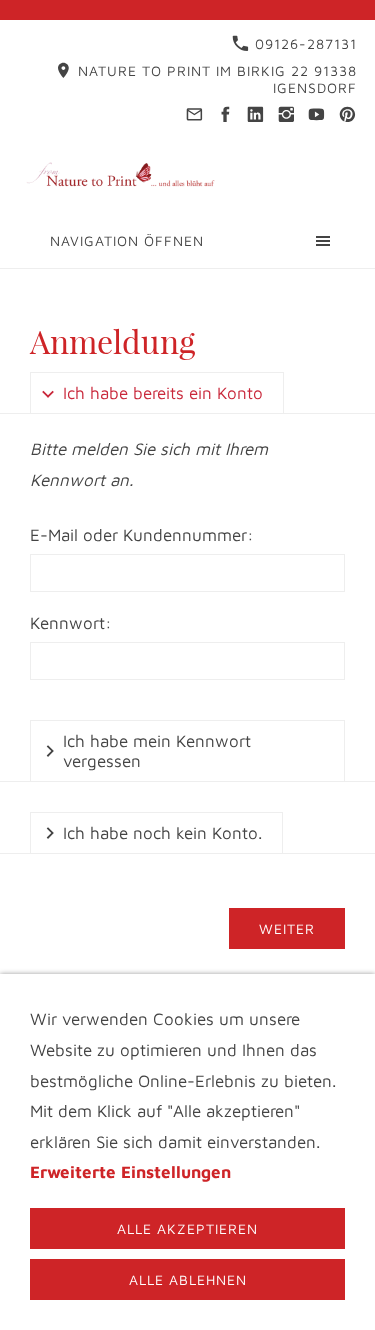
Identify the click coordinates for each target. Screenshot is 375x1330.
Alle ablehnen (188, 1279)
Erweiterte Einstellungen (130, 1172)
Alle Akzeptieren (187, 1228)
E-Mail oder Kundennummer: (142, 535)
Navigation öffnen (127, 240)
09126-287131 (303, 43)
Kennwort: (71, 623)
